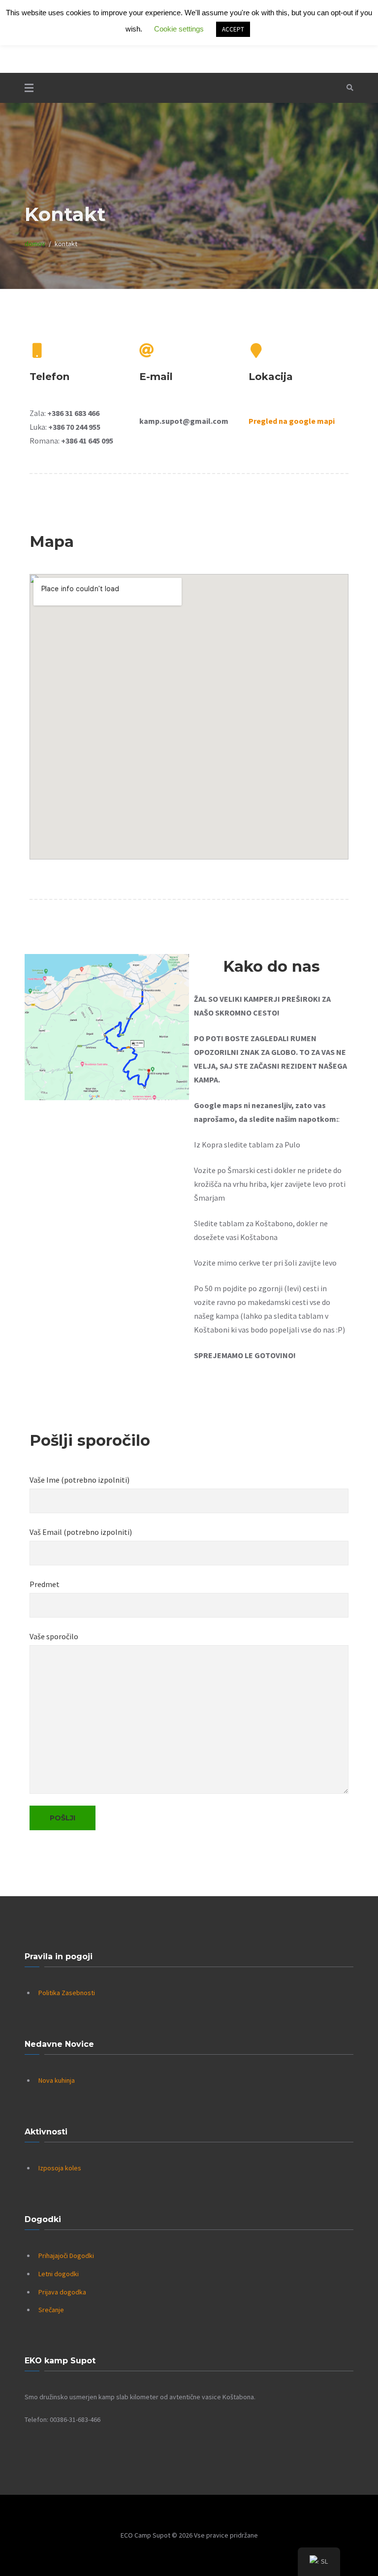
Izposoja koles (60, 2168)
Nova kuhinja (57, 2080)
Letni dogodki (59, 2274)
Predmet (45, 1584)
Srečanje (51, 2310)
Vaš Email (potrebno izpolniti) (81, 1532)
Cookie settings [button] (179, 29)
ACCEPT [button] (233, 29)
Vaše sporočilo (54, 1636)
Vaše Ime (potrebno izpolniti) (79, 1480)
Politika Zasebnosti (67, 1993)
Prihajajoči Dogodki (66, 2256)
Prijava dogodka (62, 2292)
